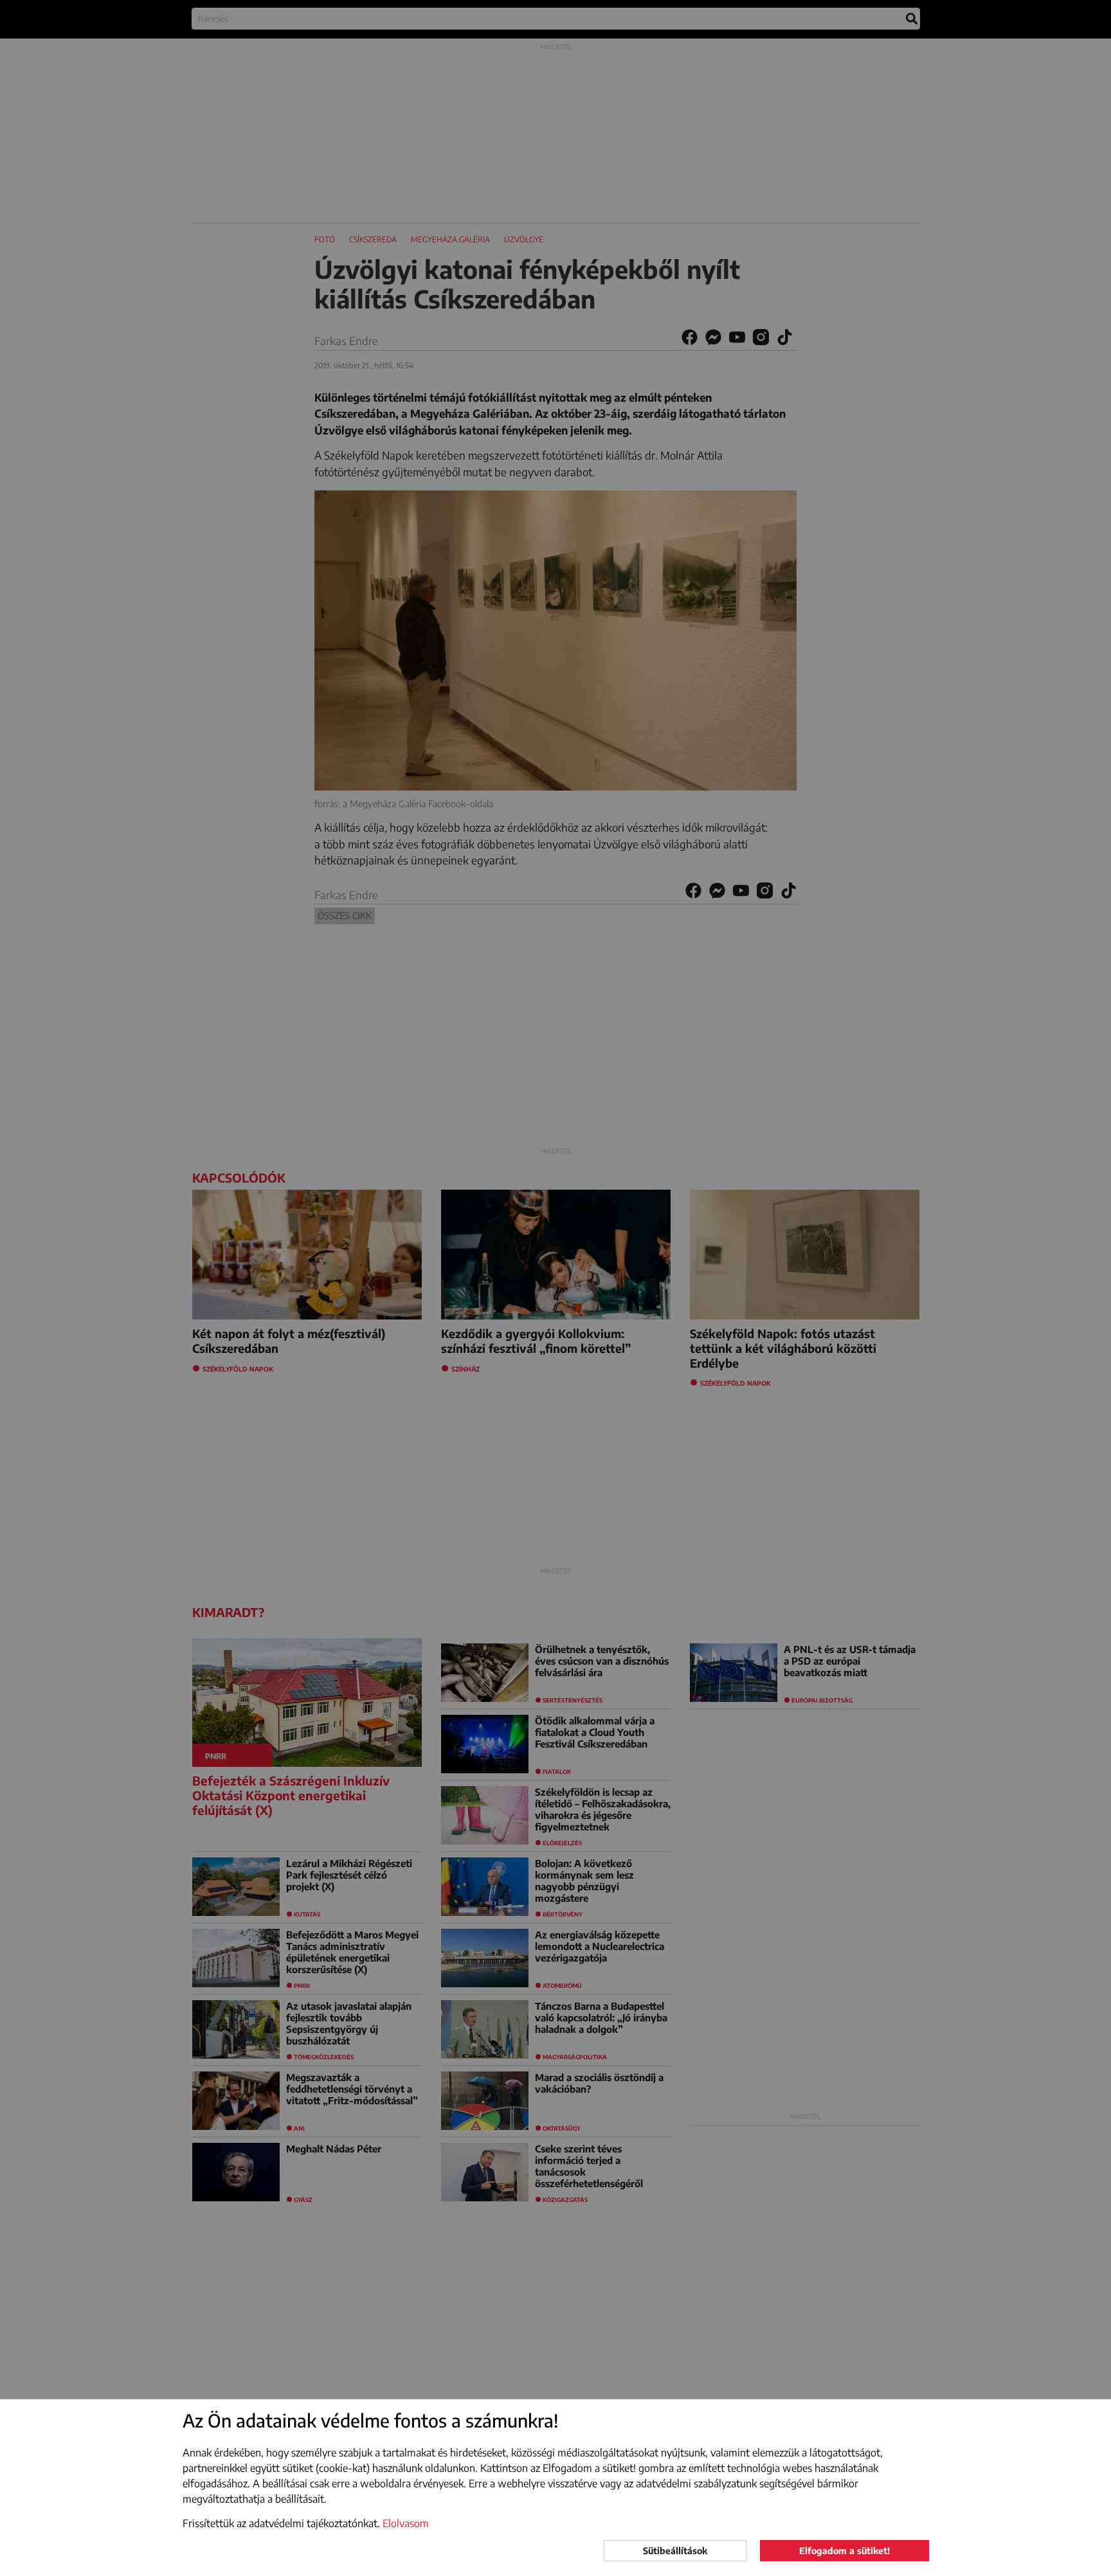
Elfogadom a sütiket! (845, 2551)
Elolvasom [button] (406, 2523)
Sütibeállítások (675, 2551)
